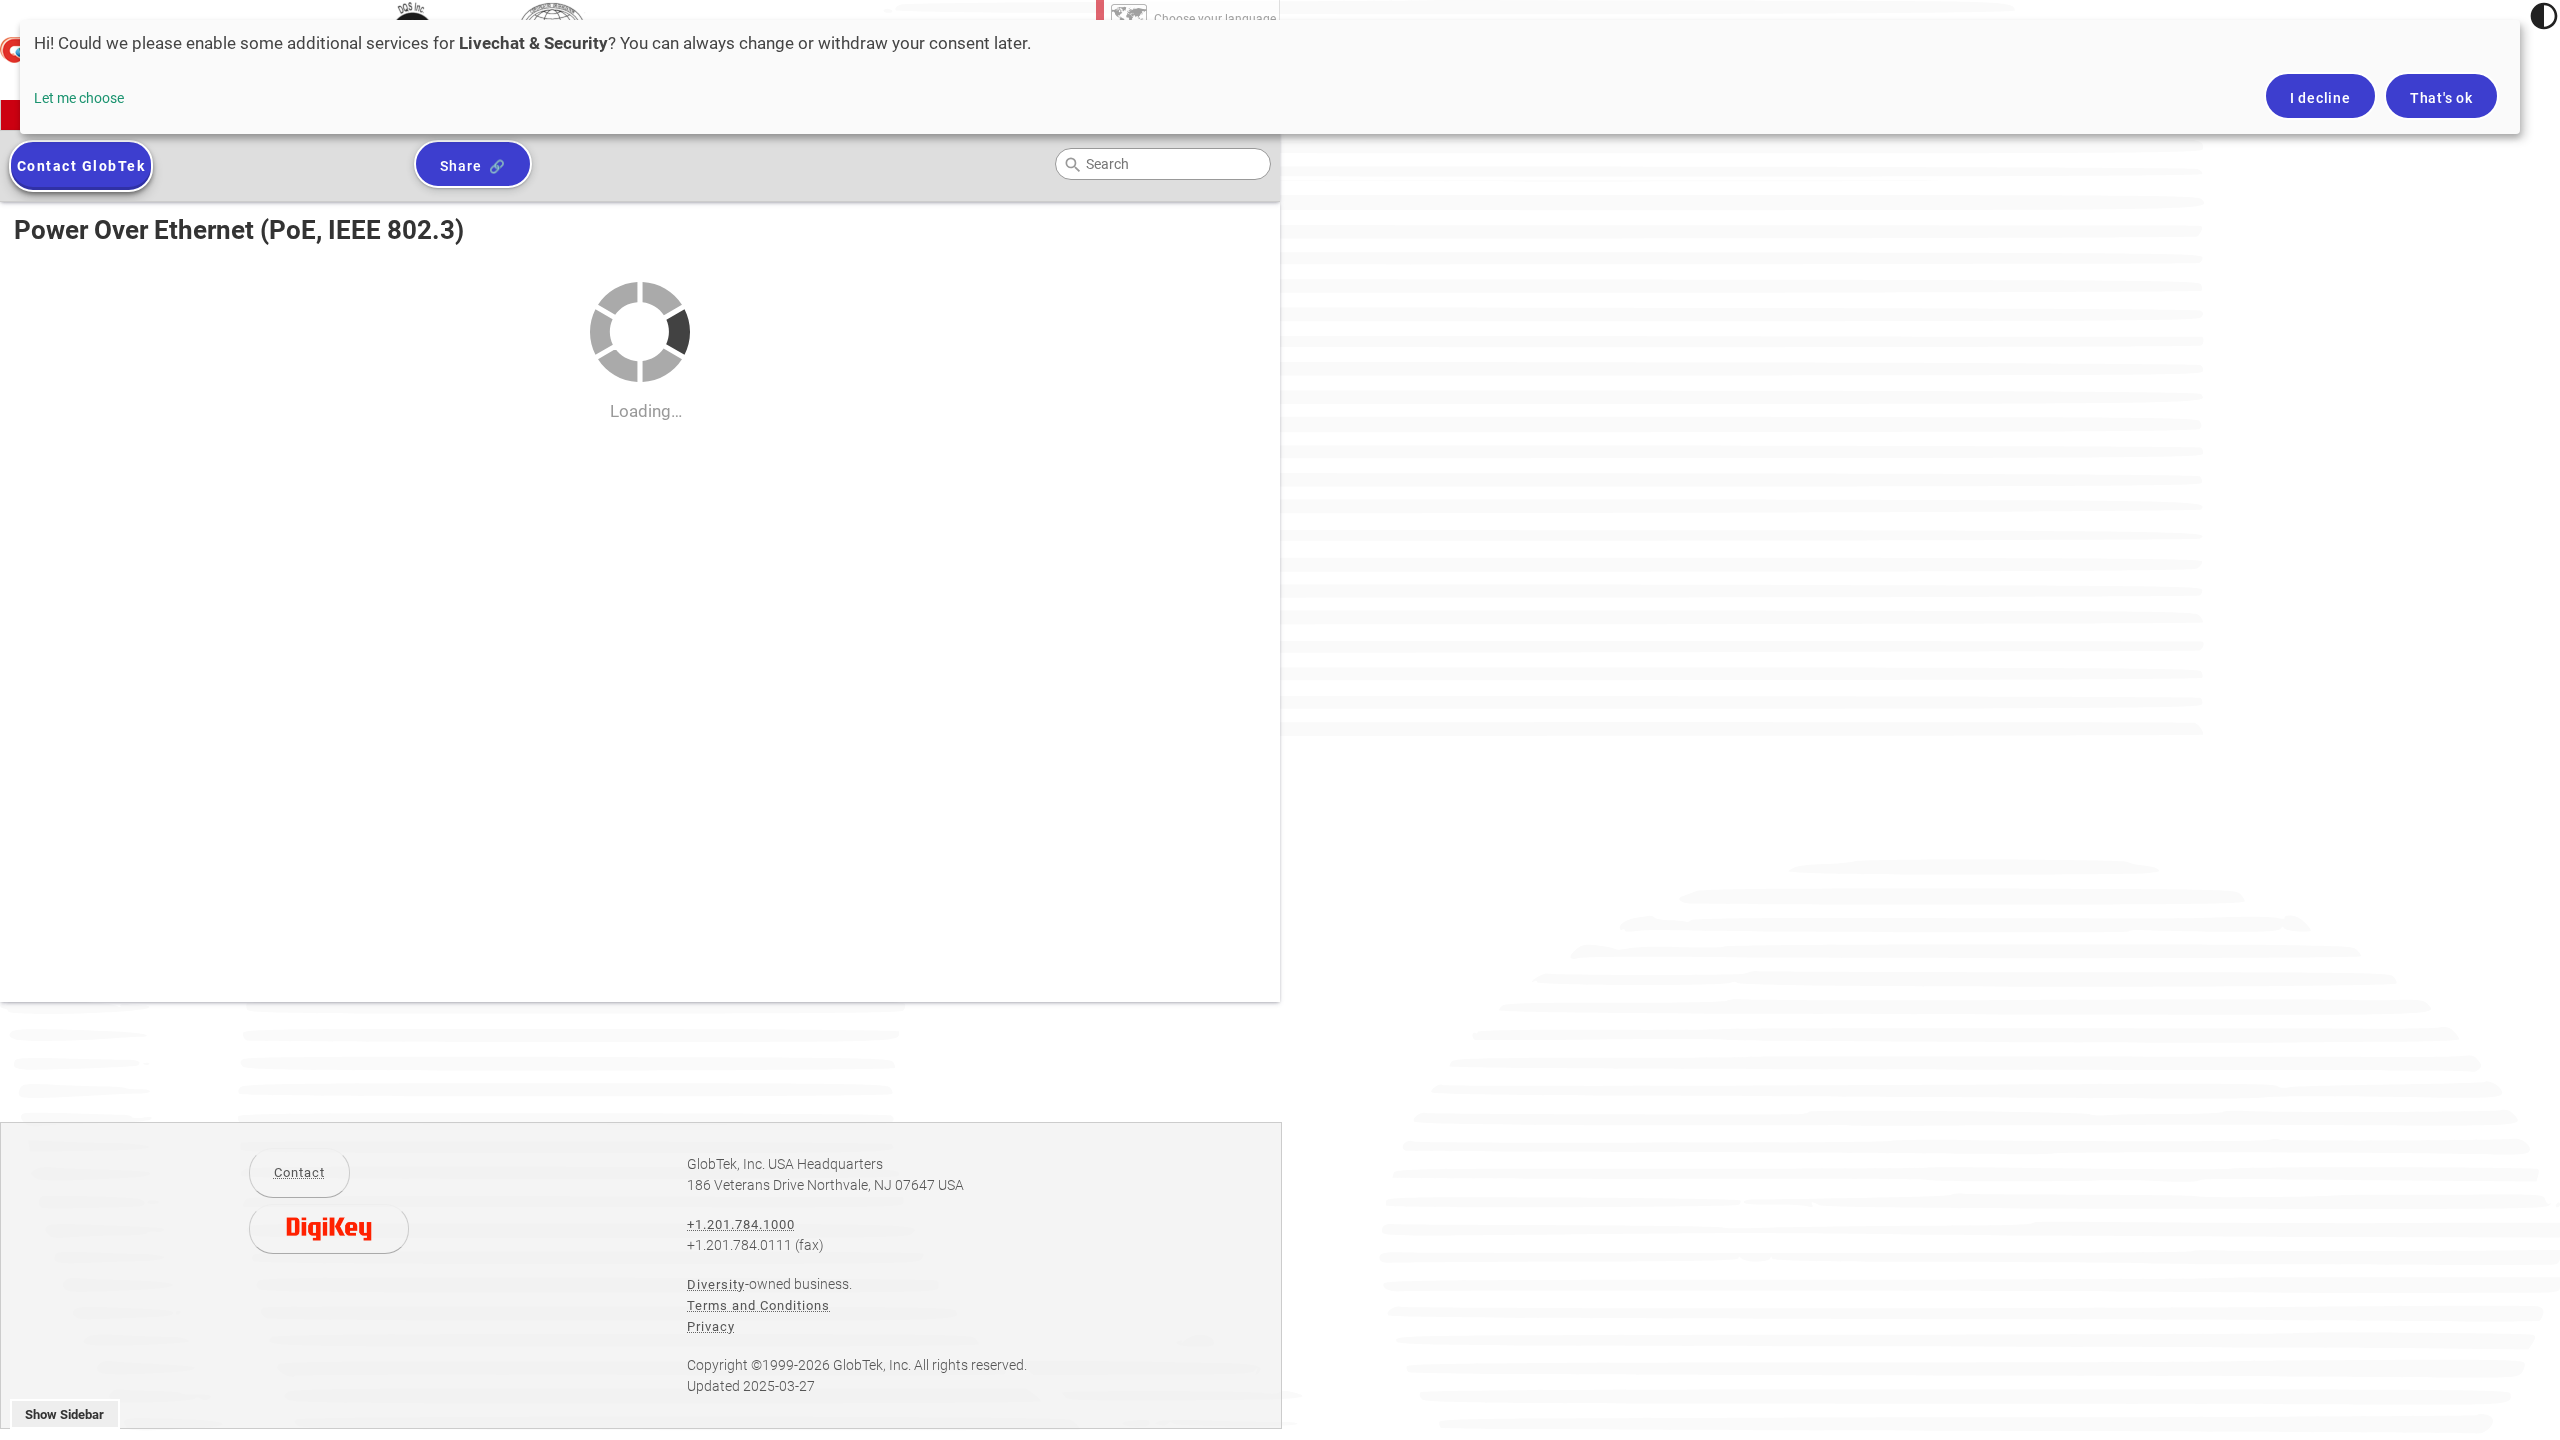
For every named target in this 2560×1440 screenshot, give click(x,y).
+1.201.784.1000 (741, 1224)
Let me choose (79, 98)
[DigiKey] (329, 1229)
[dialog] (1270, 77)
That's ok (2441, 98)
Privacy (711, 1326)
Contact (299, 1172)
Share (460, 166)
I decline (2320, 98)
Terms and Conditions (758, 1305)
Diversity (716, 1284)
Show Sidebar (64, 1414)
